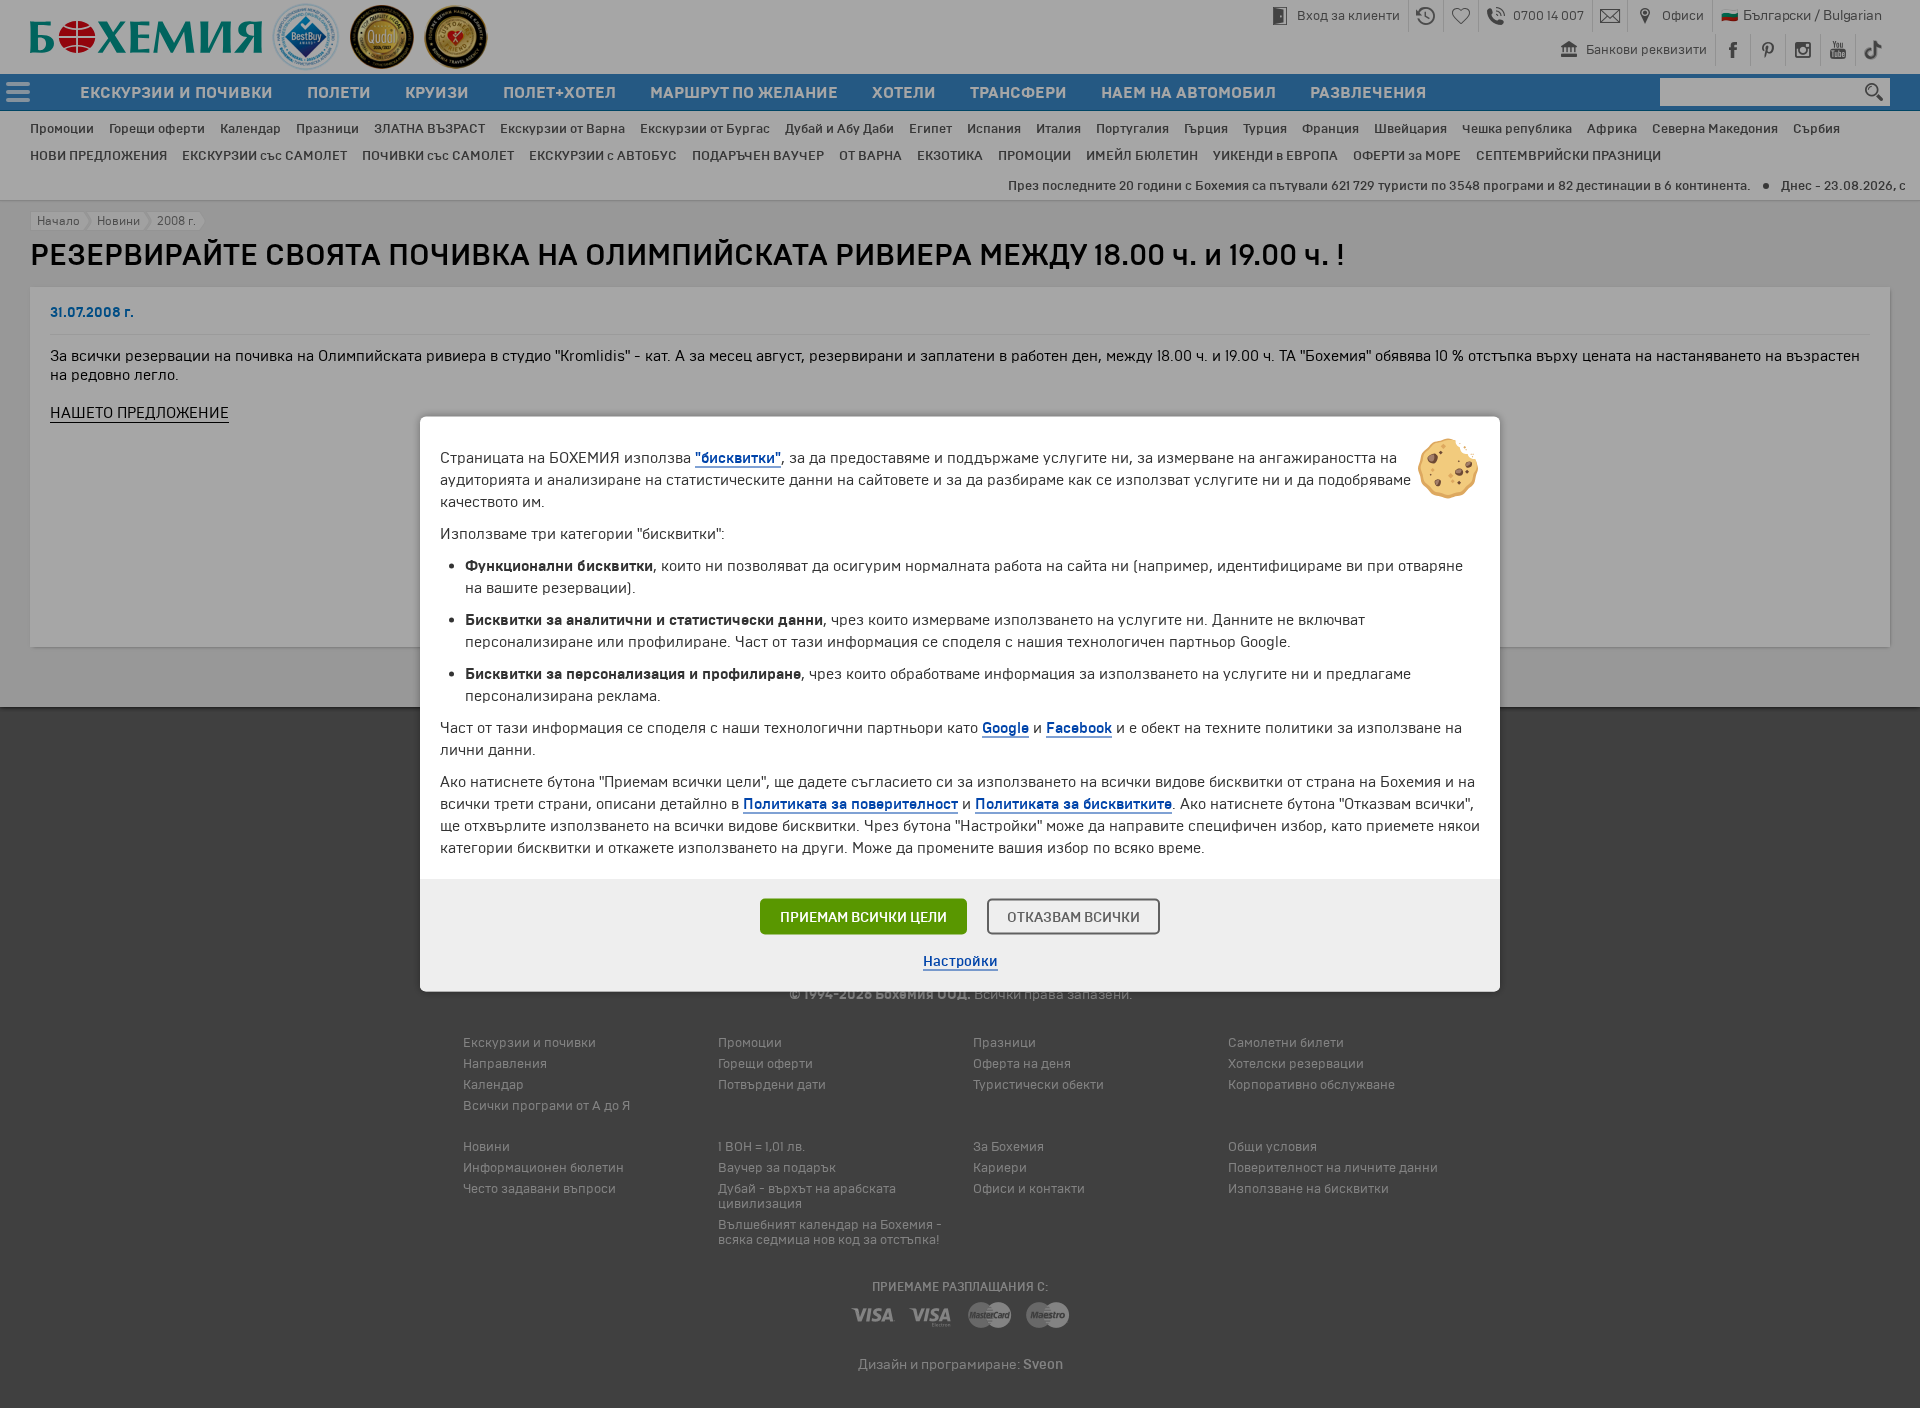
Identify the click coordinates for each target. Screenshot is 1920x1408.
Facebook (1079, 728)
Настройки (960, 961)
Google (1005, 728)
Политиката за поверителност (850, 804)
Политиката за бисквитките (1073, 804)
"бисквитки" (738, 458)
